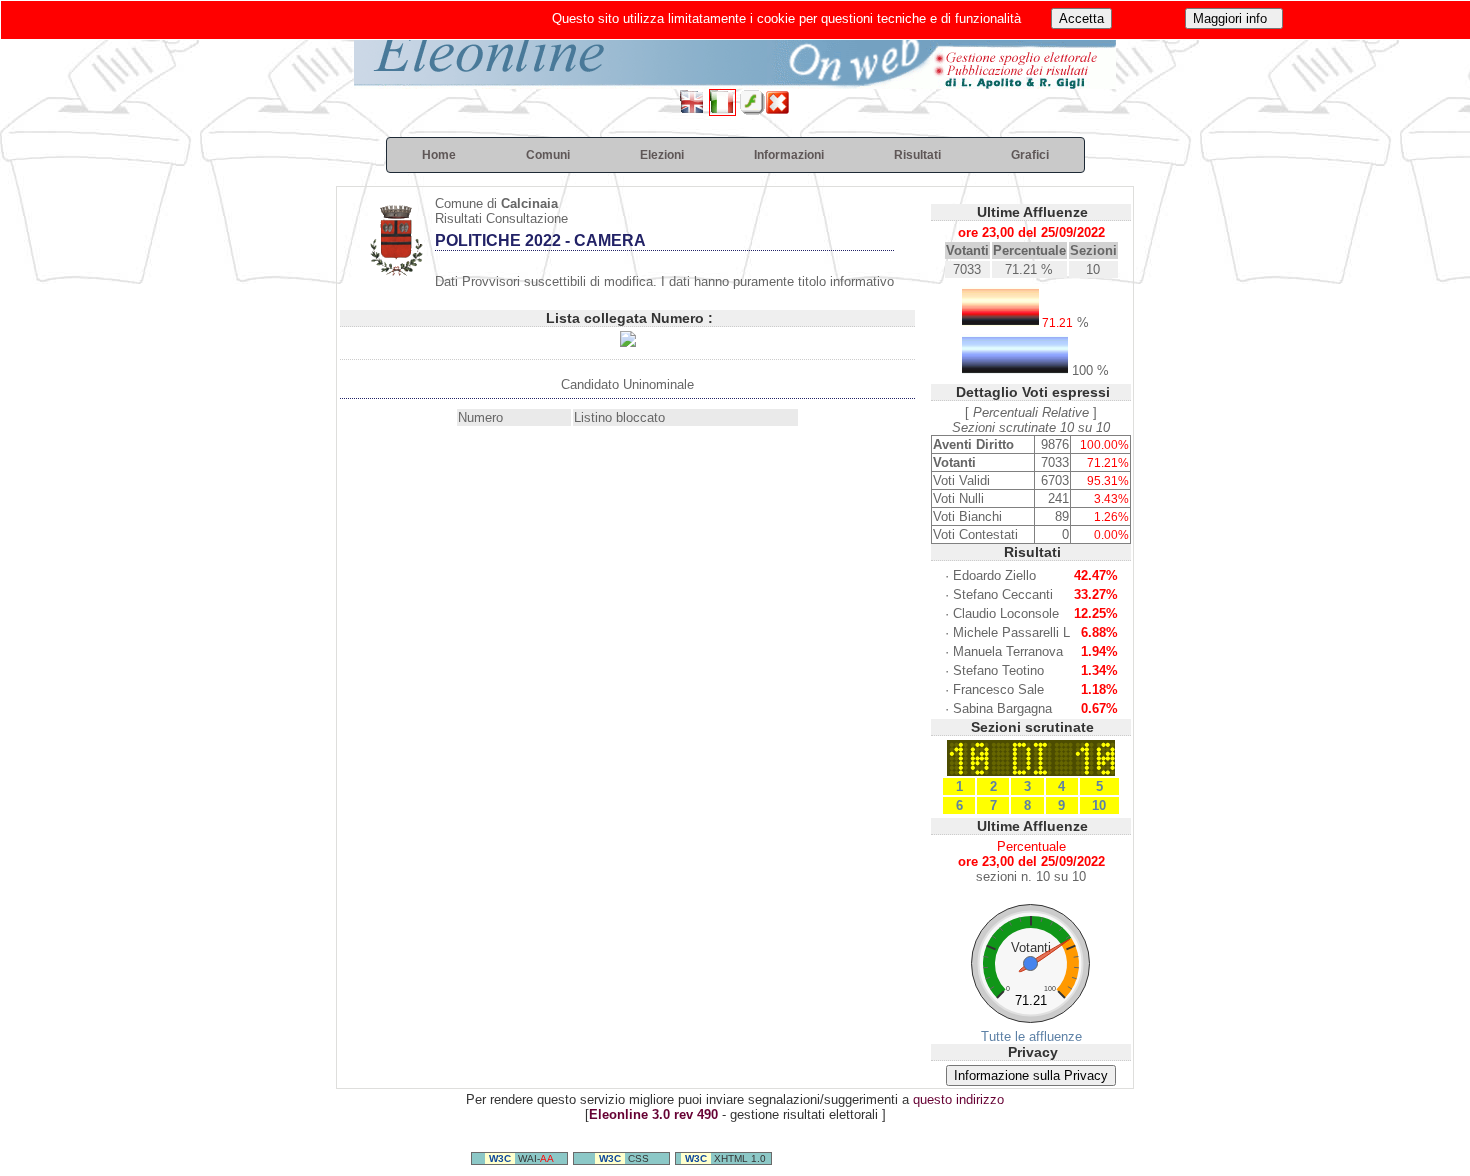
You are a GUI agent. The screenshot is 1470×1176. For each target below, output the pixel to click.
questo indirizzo (958, 1099)
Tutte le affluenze (1031, 1036)
